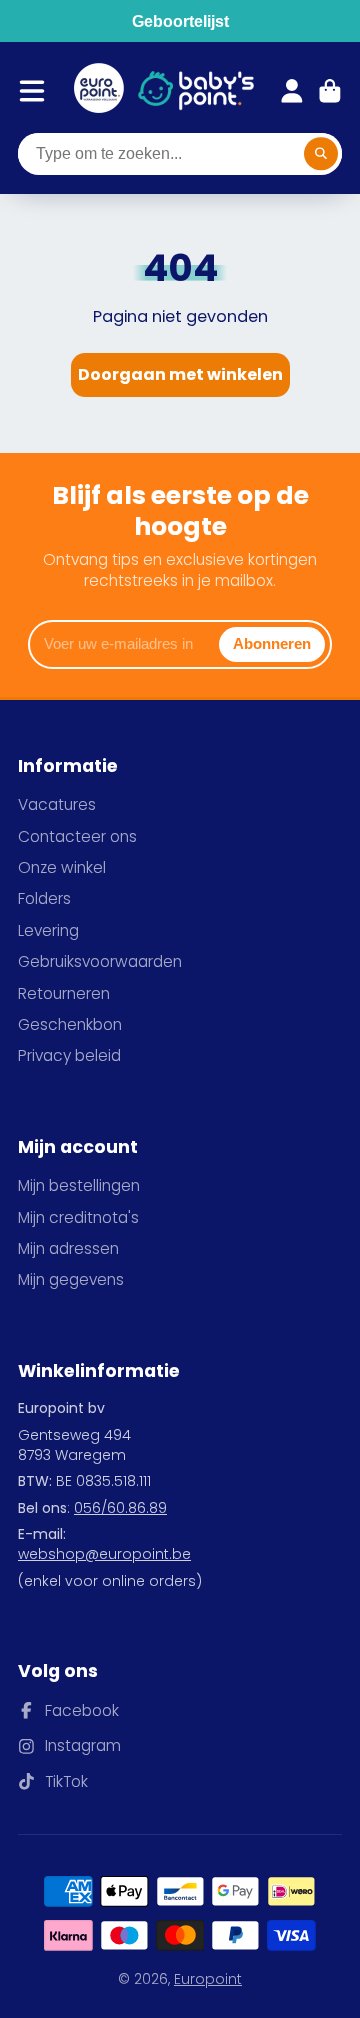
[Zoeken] (321, 154)
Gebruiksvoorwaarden (100, 961)
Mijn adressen (68, 1248)
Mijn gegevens (71, 1279)
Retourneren (64, 993)
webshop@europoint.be (104, 1554)
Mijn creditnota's (78, 1217)
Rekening (292, 91)
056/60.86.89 (120, 1508)
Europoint (208, 1979)
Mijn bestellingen (79, 1185)
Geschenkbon (70, 1024)
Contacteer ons (77, 836)
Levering (48, 930)
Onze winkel (62, 867)
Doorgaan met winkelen (180, 374)
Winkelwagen (330, 91)
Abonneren (272, 643)
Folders (44, 898)
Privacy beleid (69, 1055)
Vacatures (57, 804)
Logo (99, 91)
